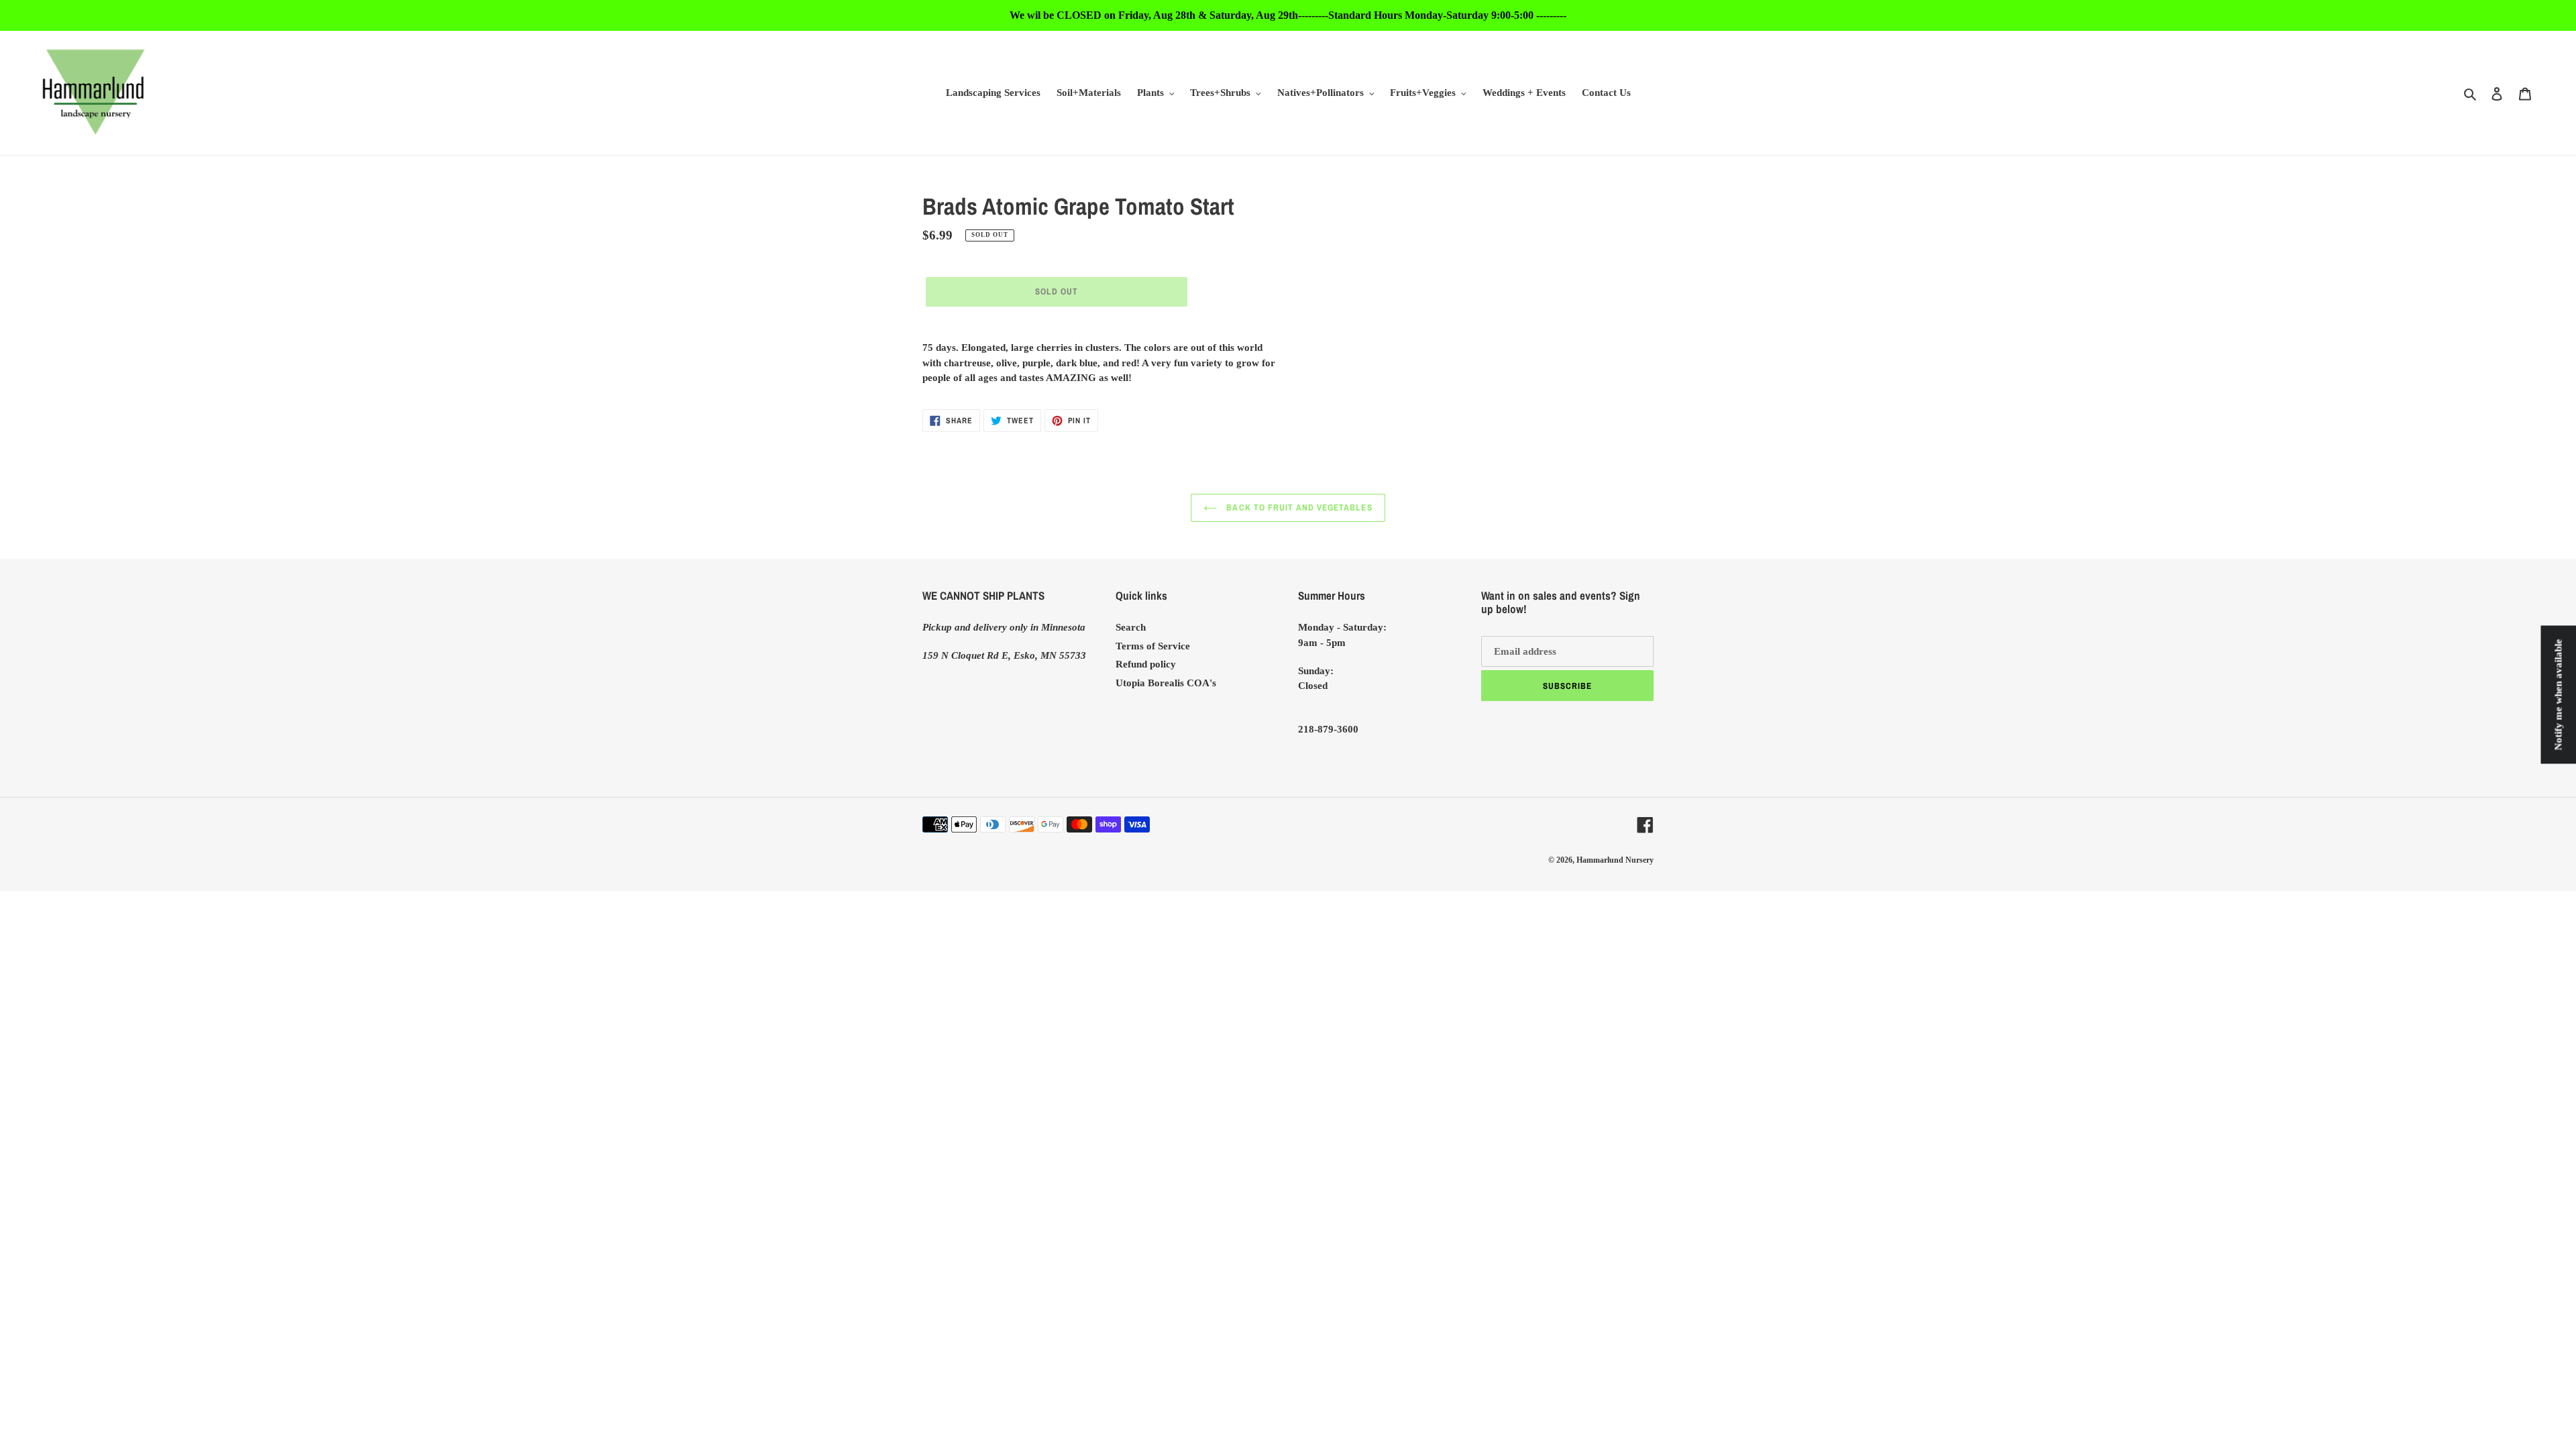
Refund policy (1146, 664)
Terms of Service (1153, 646)
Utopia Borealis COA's (1166, 683)
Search (1131, 627)
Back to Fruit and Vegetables (1298, 507)
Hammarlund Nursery (1615, 860)
